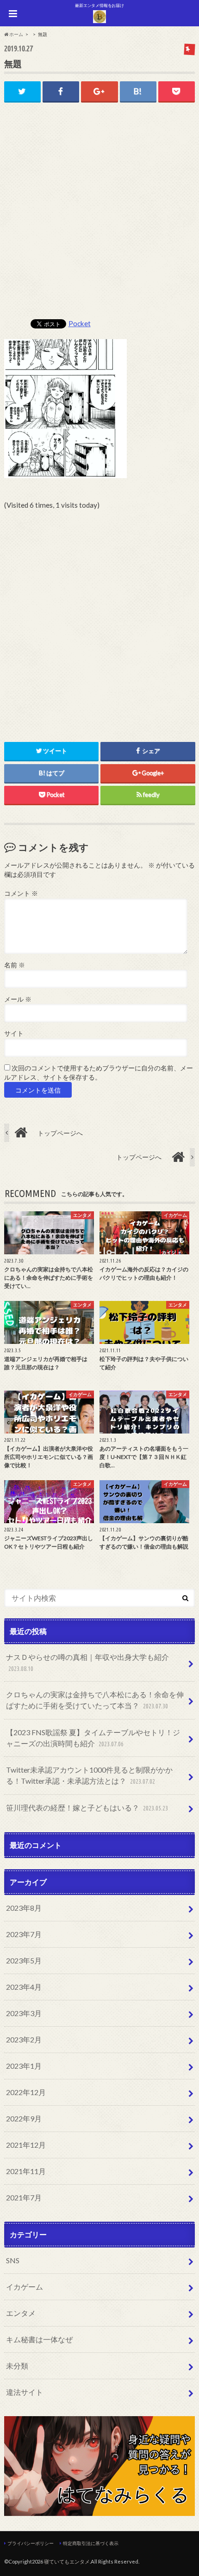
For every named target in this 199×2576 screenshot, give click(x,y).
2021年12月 (26, 2145)
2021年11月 (26, 2171)
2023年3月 (24, 2013)
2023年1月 (24, 2066)
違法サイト (25, 2392)
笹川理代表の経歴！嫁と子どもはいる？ (87, 1807)
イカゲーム (25, 2287)
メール (18, 999)
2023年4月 (24, 1987)
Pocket (80, 323)
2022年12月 (26, 2092)
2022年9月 (24, 2118)
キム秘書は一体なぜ (39, 2339)
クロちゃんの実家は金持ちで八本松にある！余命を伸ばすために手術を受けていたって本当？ (95, 1700)
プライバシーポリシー (31, 2543)
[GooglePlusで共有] (99, 91)
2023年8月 (24, 1908)
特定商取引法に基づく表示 (91, 2543)
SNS (13, 2260)
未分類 (17, 2366)
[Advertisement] (99, 215)
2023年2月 (24, 2039)
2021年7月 (24, 2197)
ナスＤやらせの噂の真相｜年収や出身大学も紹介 (87, 1662)
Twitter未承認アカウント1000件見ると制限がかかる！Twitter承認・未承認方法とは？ (89, 1775)
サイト (14, 1033)
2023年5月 (24, 1960)
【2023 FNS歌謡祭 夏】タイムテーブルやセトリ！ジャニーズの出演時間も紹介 (93, 1738)
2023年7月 (24, 1934)
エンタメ (21, 2313)
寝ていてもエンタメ (67, 2561)
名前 (15, 965)
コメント (21, 893)
